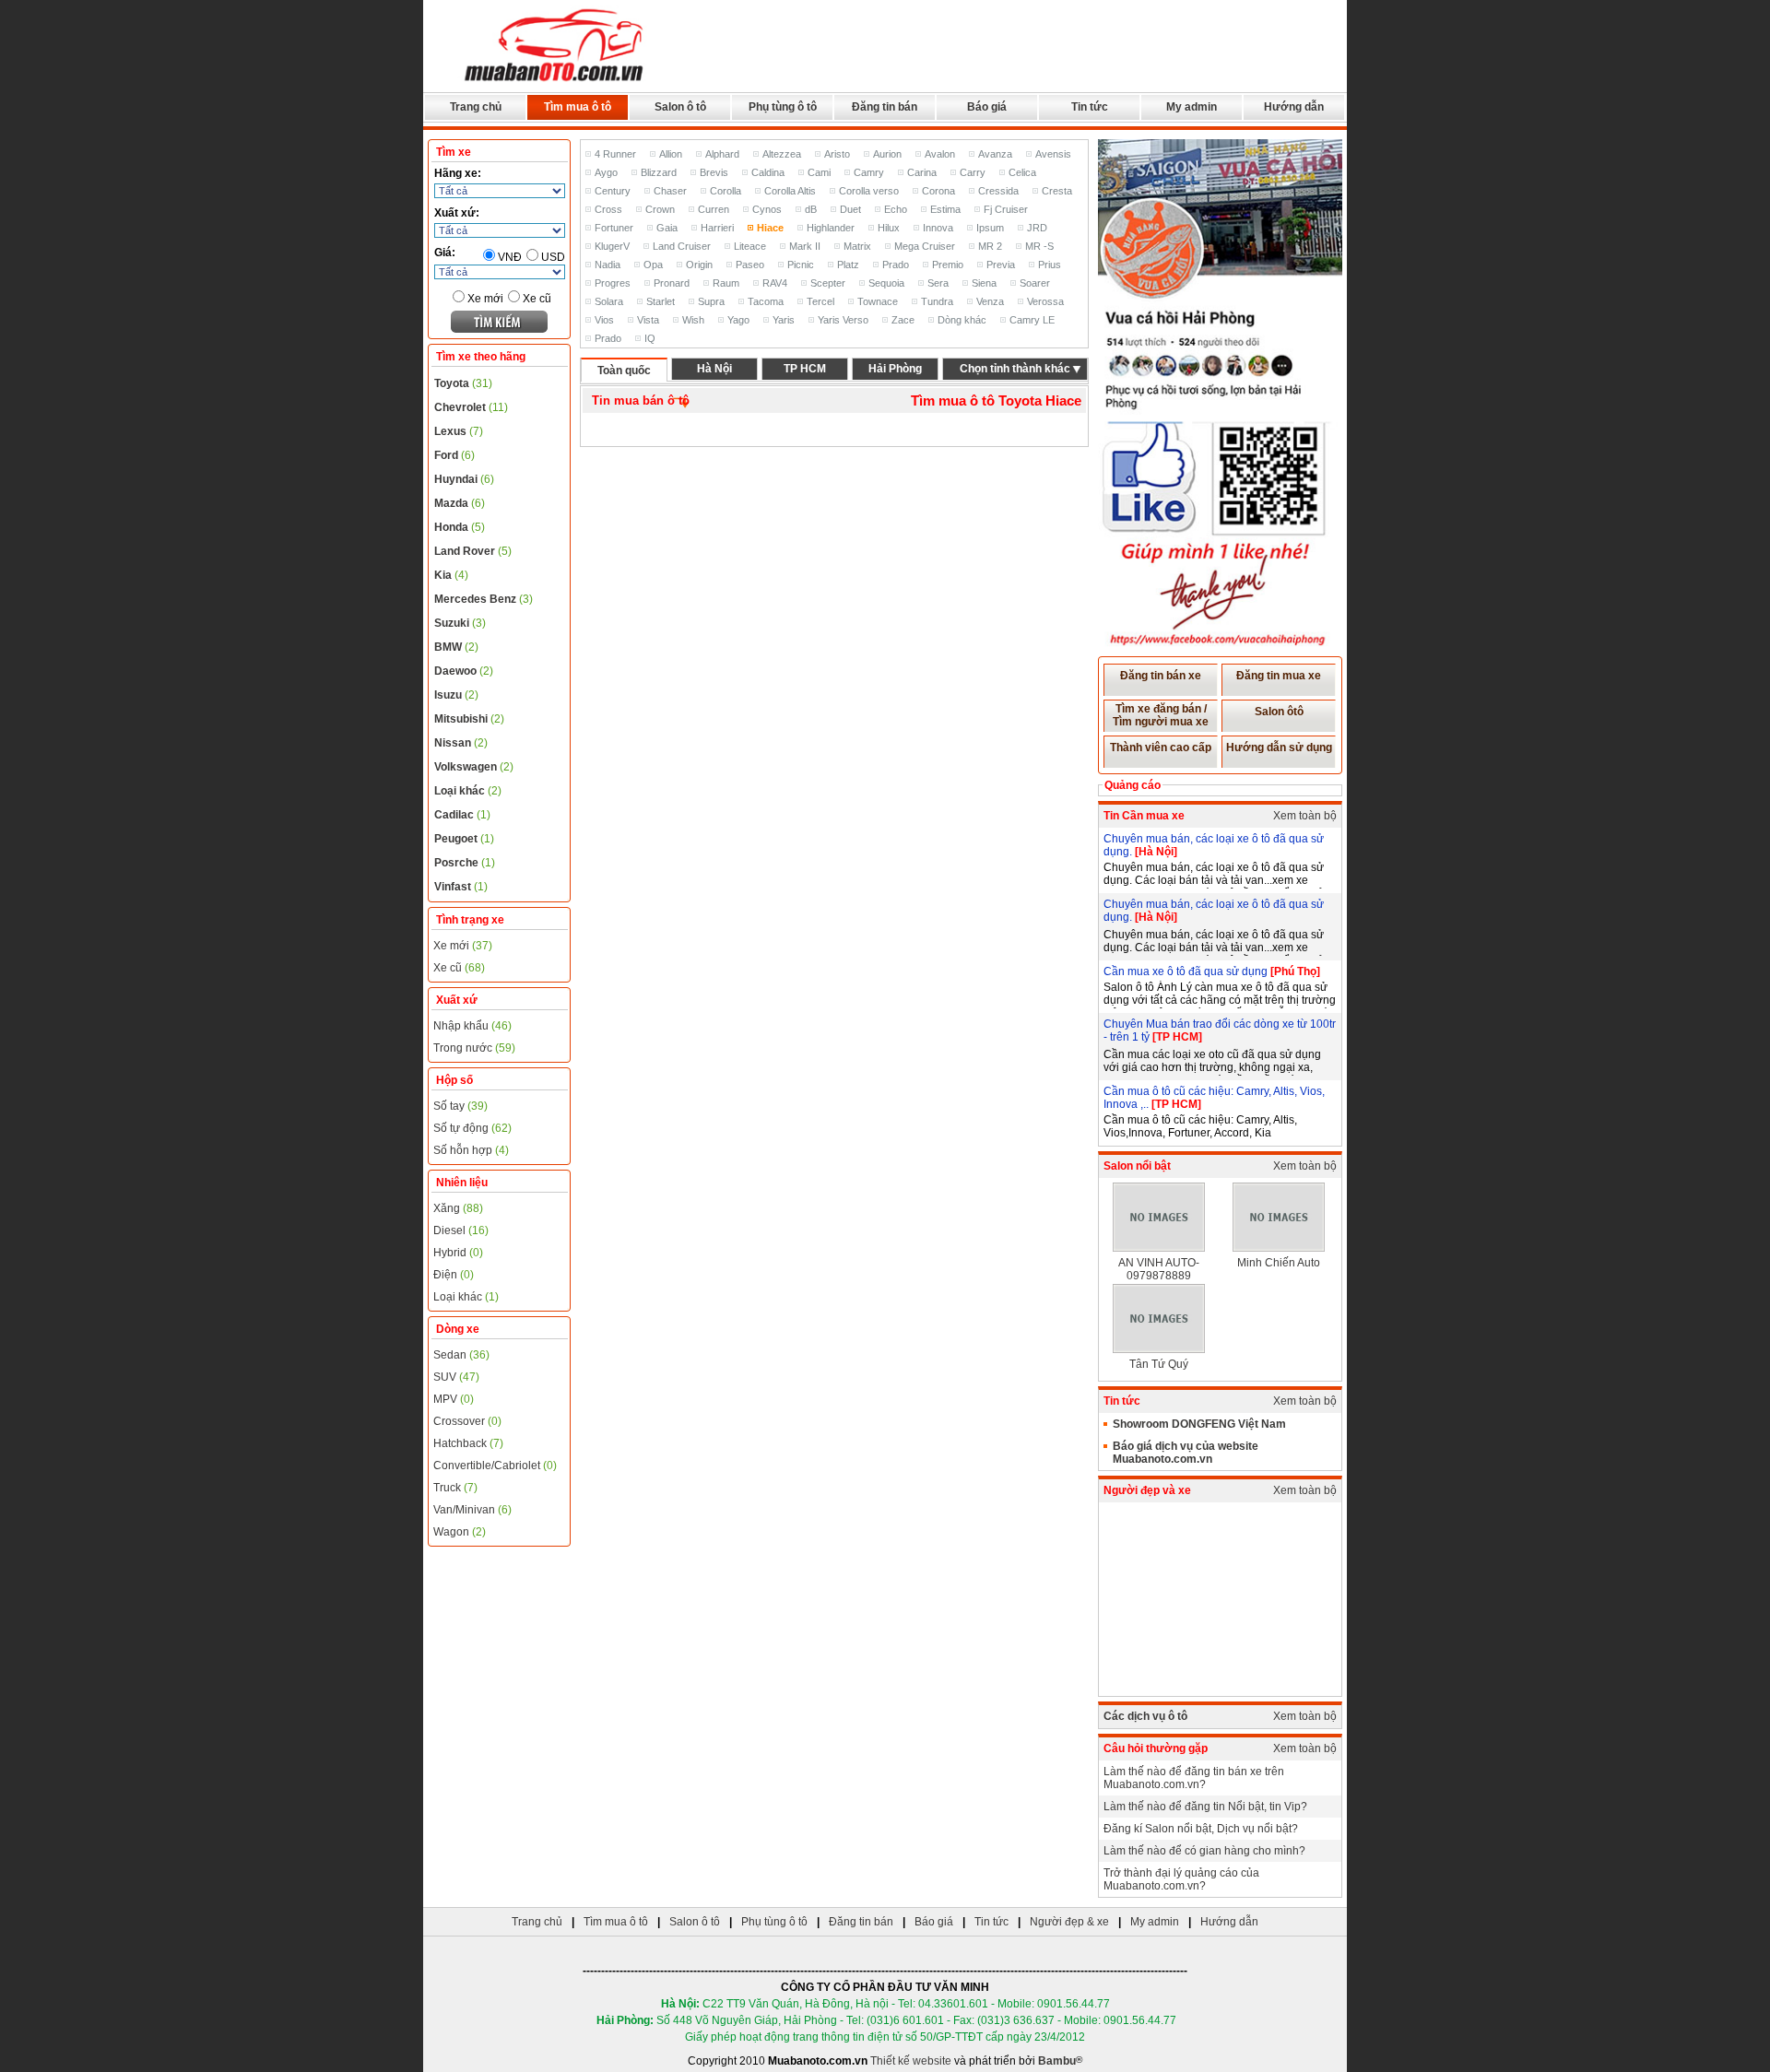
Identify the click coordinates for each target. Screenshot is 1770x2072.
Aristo (837, 154)
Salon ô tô (680, 107)
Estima (945, 209)
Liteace (750, 246)
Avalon (940, 154)
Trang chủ (476, 107)
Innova (938, 228)
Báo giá (987, 107)
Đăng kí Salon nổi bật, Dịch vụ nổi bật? (1201, 1829)
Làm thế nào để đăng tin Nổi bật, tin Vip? (1205, 1807)
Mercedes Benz (484, 599)
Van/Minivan (472, 1510)
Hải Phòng (895, 369)
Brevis (714, 172)
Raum (726, 283)
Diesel (461, 1230)
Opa (653, 265)
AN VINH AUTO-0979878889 (1159, 1269)
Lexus (459, 431)
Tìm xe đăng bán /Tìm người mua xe (1161, 715)
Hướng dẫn (1294, 107)
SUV (456, 1377)
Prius (1050, 265)
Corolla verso (869, 191)
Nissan (461, 743)
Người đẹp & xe (1069, 1922)
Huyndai (464, 479)
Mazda (460, 503)
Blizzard (659, 172)
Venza (990, 301)
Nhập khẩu (472, 1026)
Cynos (767, 209)
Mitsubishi (469, 719)
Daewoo (464, 671)
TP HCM (805, 369)
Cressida (998, 191)
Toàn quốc (624, 371)
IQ (650, 338)
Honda (460, 527)
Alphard (722, 154)
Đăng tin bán (885, 107)
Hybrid (458, 1253)
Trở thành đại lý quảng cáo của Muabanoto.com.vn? (1181, 1879)
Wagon (460, 1532)
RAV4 (775, 283)
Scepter (828, 283)
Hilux (889, 228)
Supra (711, 301)
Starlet (661, 301)
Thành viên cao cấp (1161, 748)
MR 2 (990, 246)
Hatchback (468, 1443)
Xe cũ (537, 299)
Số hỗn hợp (471, 1150)
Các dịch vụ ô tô (1145, 1716)
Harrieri (717, 228)
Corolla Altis (790, 191)
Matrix (857, 246)
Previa (1001, 265)
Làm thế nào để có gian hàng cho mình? (1204, 1851)
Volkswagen (474, 767)
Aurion (887, 154)
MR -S (1039, 246)
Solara (609, 301)
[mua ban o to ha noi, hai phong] (555, 84)
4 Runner (615, 154)
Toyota (463, 383)
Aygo (606, 172)
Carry (973, 172)
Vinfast (461, 887)
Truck (455, 1488)
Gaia (667, 228)
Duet (850, 209)
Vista (648, 320)
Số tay (460, 1106)
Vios (604, 320)
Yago (738, 320)
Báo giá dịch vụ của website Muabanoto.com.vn (1186, 1453)
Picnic (801, 265)
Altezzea (782, 154)
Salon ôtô (1279, 712)
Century (613, 191)
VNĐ (510, 257)
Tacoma (766, 301)
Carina (922, 172)
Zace (903, 320)
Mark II (805, 246)
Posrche (465, 863)
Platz (848, 265)
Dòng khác (962, 320)
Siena (984, 283)
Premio (948, 265)
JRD (1037, 228)
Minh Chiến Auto (1279, 1263)
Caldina (768, 172)
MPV (454, 1399)
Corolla (726, 191)
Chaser (670, 191)
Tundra (937, 301)
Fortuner (614, 228)
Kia (451, 575)
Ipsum (990, 228)
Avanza (995, 154)
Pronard (672, 283)
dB (811, 209)
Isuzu (456, 695)
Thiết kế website (911, 2061)
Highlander (831, 228)
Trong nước (474, 1048)
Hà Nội (714, 369)
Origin (699, 265)
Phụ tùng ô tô (783, 107)
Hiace (770, 228)
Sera (938, 283)
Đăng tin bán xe (1161, 676)
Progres (613, 283)
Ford (454, 455)
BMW (456, 647)
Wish (693, 320)
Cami (819, 172)
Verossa (1045, 301)
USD (553, 257)
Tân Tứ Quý (1159, 1364)
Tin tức (1090, 107)
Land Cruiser (682, 246)
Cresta (1057, 191)
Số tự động (472, 1128)
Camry (869, 172)
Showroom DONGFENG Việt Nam (1199, 1424)
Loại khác (468, 791)
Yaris (784, 320)
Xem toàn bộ (1305, 816)
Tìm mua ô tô (578, 107)
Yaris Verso (843, 320)
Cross (608, 209)
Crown (660, 209)
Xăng (458, 1208)
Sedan (461, 1355)
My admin (1192, 107)
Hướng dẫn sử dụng (1279, 748)
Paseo (750, 265)
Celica (1022, 172)
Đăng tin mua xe (1279, 676)
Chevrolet (471, 407)
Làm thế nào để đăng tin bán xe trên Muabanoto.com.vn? (1194, 1778)
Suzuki (460, 623)
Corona (938, 191)
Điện (454, 1275)
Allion (671, 154)
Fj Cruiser (1006, 209)
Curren (714, 209)
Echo (896, 209)
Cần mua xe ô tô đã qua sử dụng (1187, 971)
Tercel (820, 301)
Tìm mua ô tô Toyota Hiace (996, 400)
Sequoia (886, 283)
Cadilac (462, 815)
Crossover (467, 1421)
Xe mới (485, 299)
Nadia (608, 265)
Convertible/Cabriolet (495, 1466)
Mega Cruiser (925, 246)
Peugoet (464, 839)
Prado (896, 265)
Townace (878, 301)
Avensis (1053, 154)
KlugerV (612, 246)
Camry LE (1032, 320)
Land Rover (473, 551)
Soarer (1035, 283)
